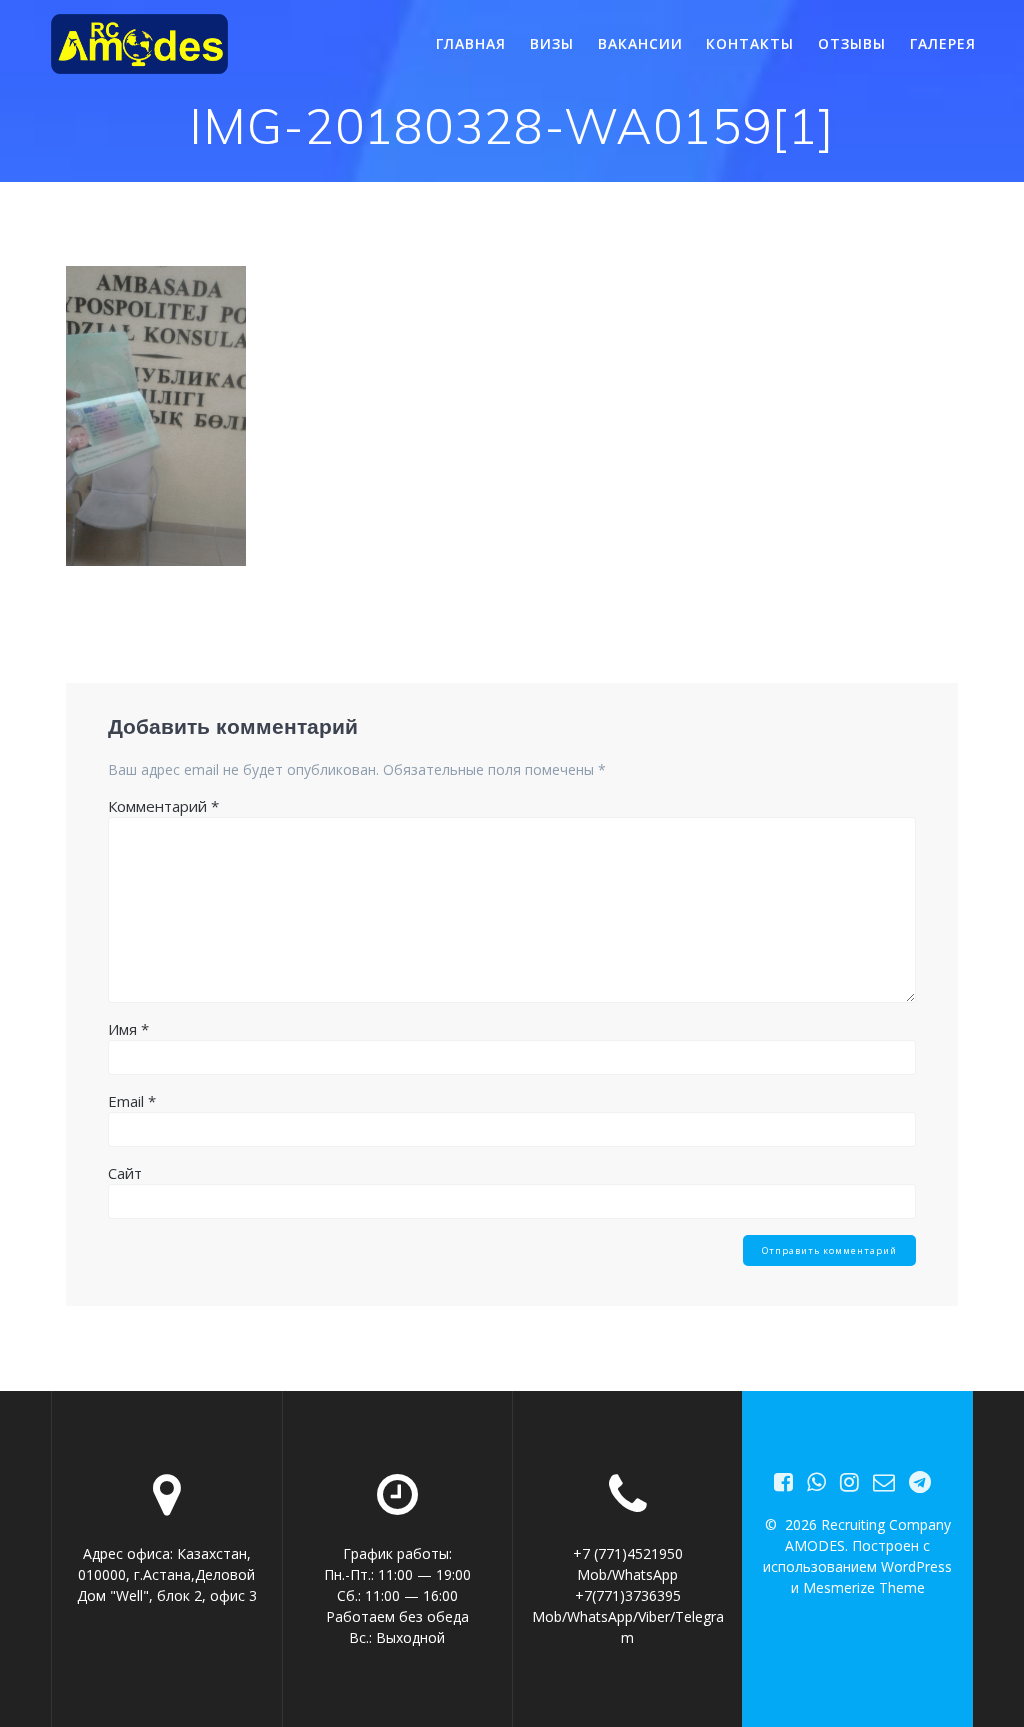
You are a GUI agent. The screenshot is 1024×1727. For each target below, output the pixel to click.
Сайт (125, 1173)
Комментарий (163, 806)
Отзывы (852, 43)
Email (132, 1101)
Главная (471, 43)
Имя (128, 1029)
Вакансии (640, 43)
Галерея (943, 43)
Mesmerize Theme (864, 1587)
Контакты (750, 43)
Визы (552, 43)
